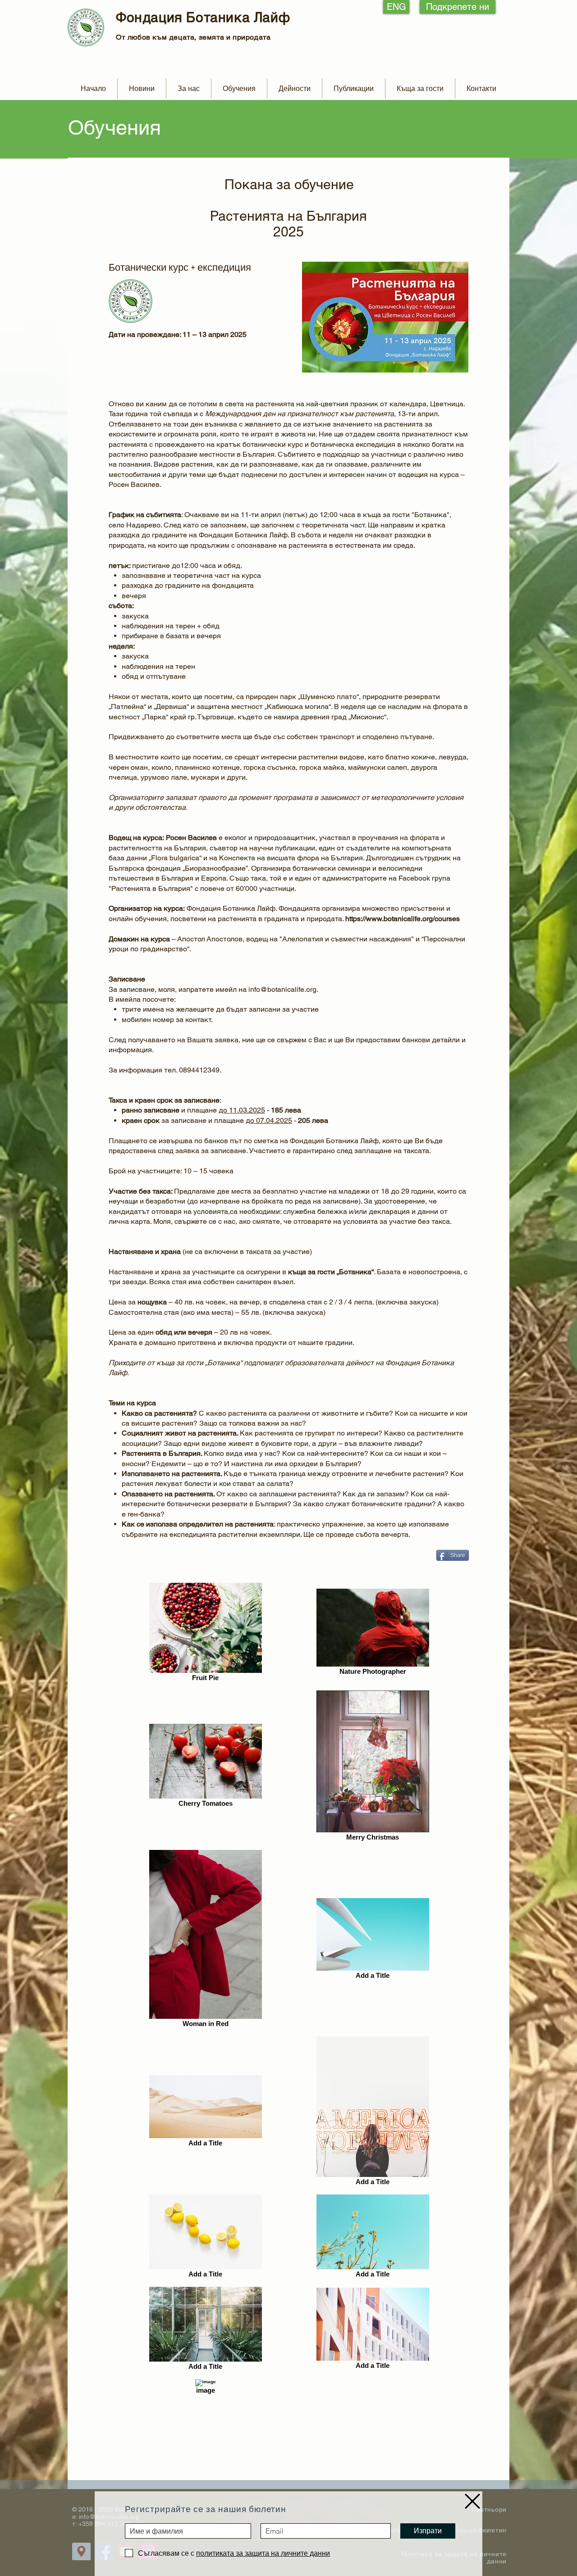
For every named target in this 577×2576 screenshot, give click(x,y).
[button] (472, 2501)
